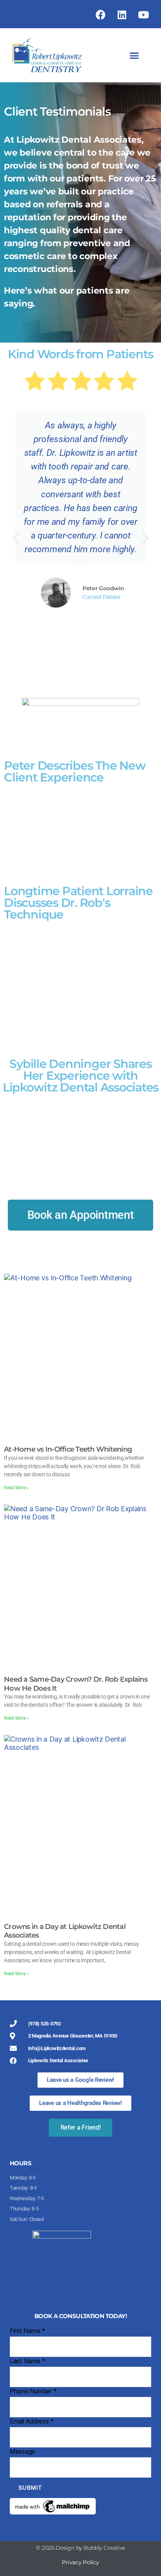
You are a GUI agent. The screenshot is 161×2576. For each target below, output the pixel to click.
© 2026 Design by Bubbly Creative (80, 2548)
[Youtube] (143, 15)
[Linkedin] (122, 15)
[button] (134, 55)
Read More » (16, 1488)
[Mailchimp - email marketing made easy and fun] (80, 2506)
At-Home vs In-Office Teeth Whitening (68, 1449)
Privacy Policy (80, 2562)
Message (22, 2451)
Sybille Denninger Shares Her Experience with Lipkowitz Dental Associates (80, 1076)
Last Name (28, 2361)
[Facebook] (101, 15)
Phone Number (33, 2391)
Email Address (32, 2421)
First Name (28, 2331)
